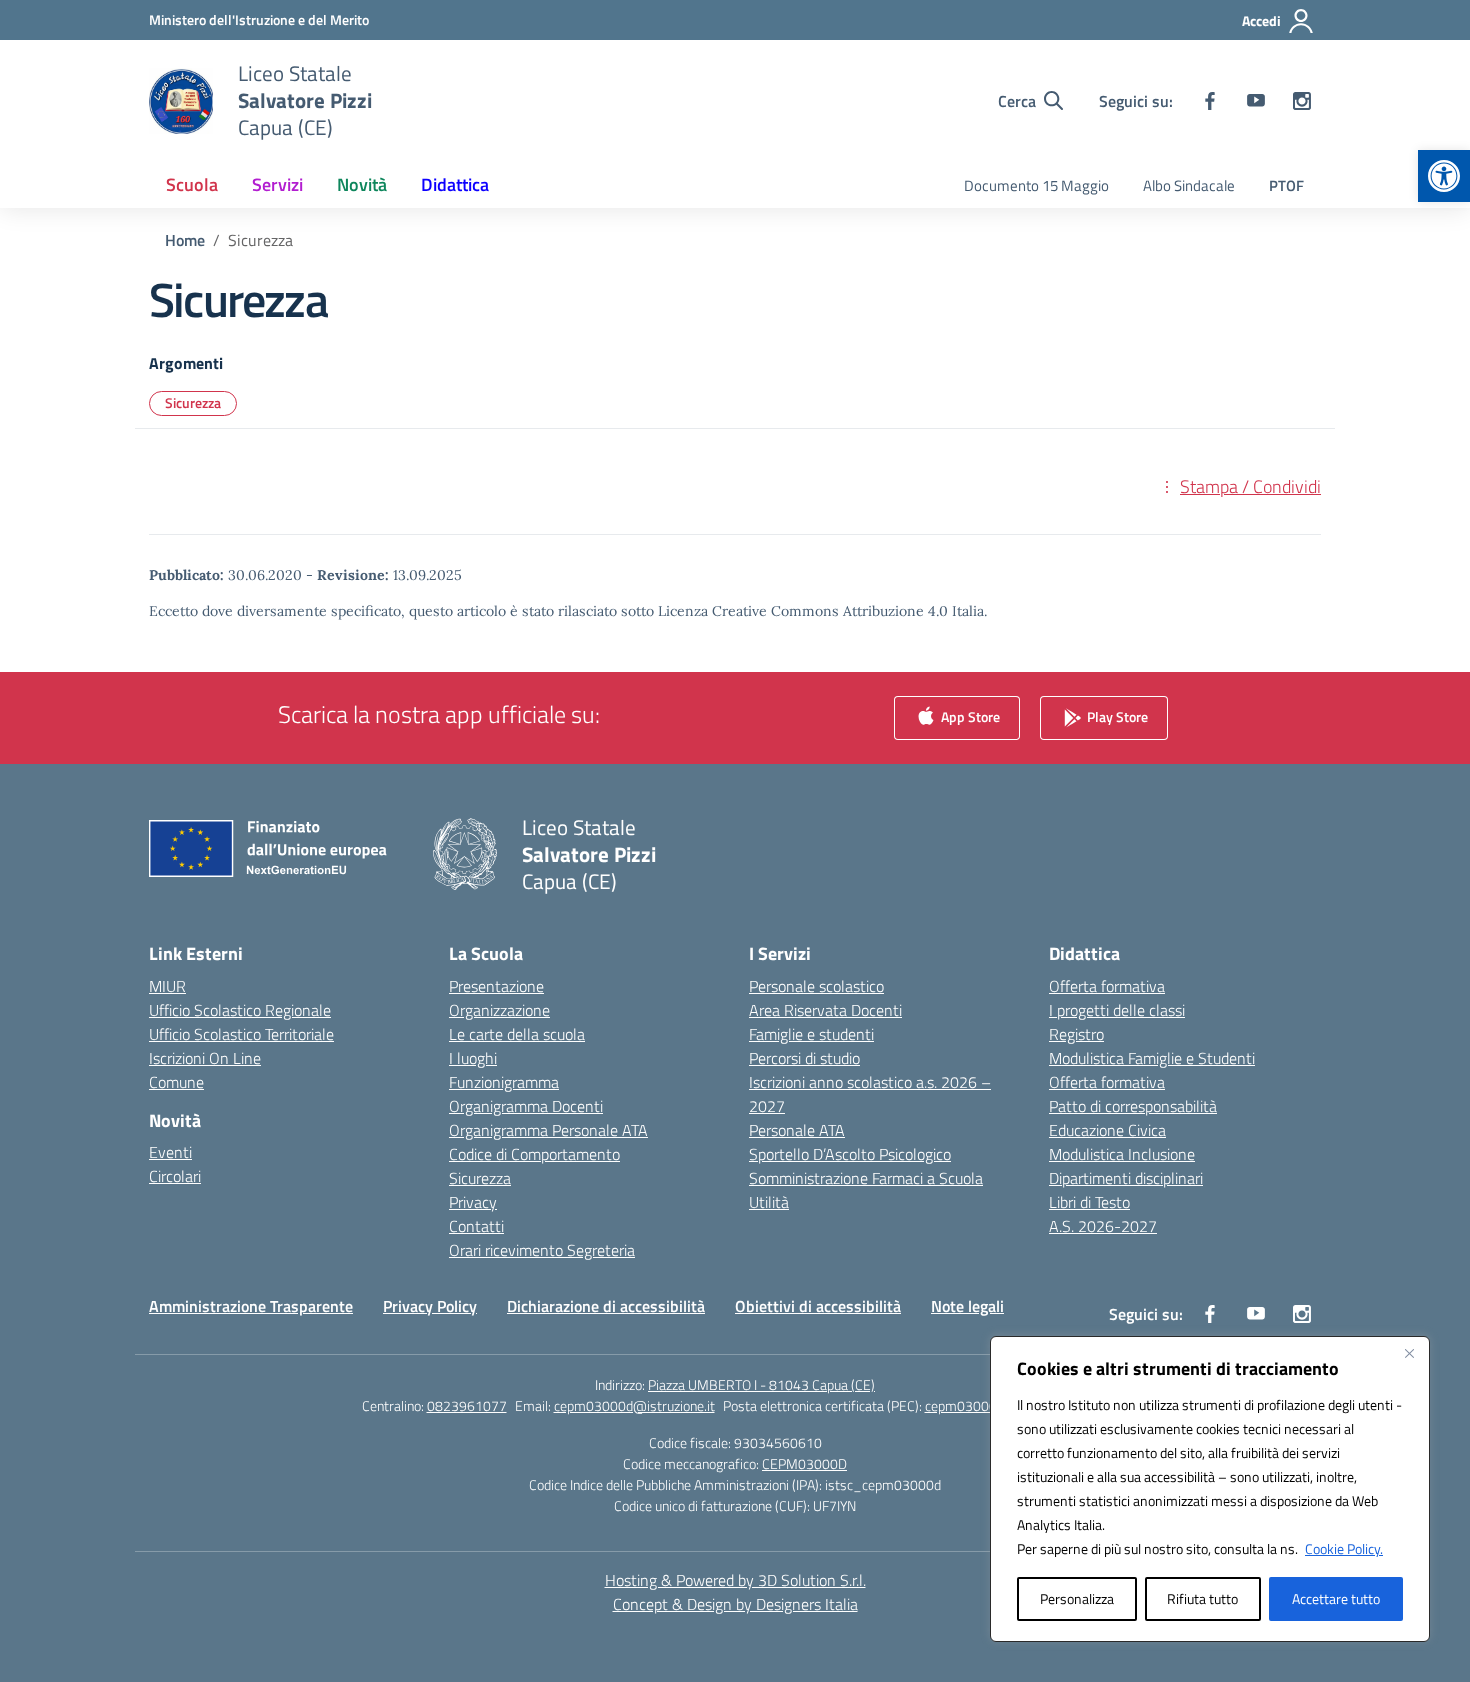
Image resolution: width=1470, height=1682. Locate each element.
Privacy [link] (473, 1202)
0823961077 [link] (467, 1405)
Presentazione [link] (496, 986)
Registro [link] (1076, 1034)
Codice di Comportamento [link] (534, 1154)
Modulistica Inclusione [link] (1122, 1154)
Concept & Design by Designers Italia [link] (735, 1604)
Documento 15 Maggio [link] (1036, 185)
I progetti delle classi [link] (1117, 1010)
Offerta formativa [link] (1107, 986)
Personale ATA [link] (797, 1130)
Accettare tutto (1336, 1598)
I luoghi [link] (473, 1058)
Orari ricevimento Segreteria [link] (542, 1250)
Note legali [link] (967, 1306)
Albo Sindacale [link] (1189, 185)
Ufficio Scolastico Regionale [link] (240, 1010)
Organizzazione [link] (499, 1010)
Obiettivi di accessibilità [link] (818, 1306)
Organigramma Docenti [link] (526, 1106)
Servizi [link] (277, 184)
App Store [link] (969, 715)
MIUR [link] (167, 986)
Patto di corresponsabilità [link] (1133, 1106)
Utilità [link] (769, 1202)
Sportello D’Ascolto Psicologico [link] (850, 1154)
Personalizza (1077, 1598)
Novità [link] (362, 184)
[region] (1210, 1489)
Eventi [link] (170, 1152)
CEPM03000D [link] (804, 1463)
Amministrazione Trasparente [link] (251, 1306)
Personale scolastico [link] (816, 986)
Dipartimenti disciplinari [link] (1126, 1178)
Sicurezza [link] (193, 402)
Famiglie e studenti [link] (811, 1034)
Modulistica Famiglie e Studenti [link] (1152, 1058)
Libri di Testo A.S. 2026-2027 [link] (1103, 1214)
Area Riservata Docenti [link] (825, 1010)
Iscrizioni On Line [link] (205, 1058)
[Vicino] (1409, 1353)
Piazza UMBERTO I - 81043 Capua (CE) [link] (761, 1384)
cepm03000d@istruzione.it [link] (634, 1405)
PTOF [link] (1286, 185)
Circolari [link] (175, 1176)
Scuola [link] (192, 184)
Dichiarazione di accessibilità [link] (606, 1306)
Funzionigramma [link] (504, 1082)
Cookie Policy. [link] (1344, 1548)
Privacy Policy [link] (430, 1306)
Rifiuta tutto (1202, 1598)
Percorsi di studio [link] (804, 1058)
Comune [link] (176, 1082)
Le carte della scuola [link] (517, 1034)
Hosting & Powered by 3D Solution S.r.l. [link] (735, 1580)
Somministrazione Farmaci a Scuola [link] (866, 1178)
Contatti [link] (476, 1226)
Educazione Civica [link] (1107, 1130)
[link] (1444, 176)
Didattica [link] (455, 184)
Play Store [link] (1116, 715)
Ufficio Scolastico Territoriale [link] (241, 1034)
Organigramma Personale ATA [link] (548, 1130)
